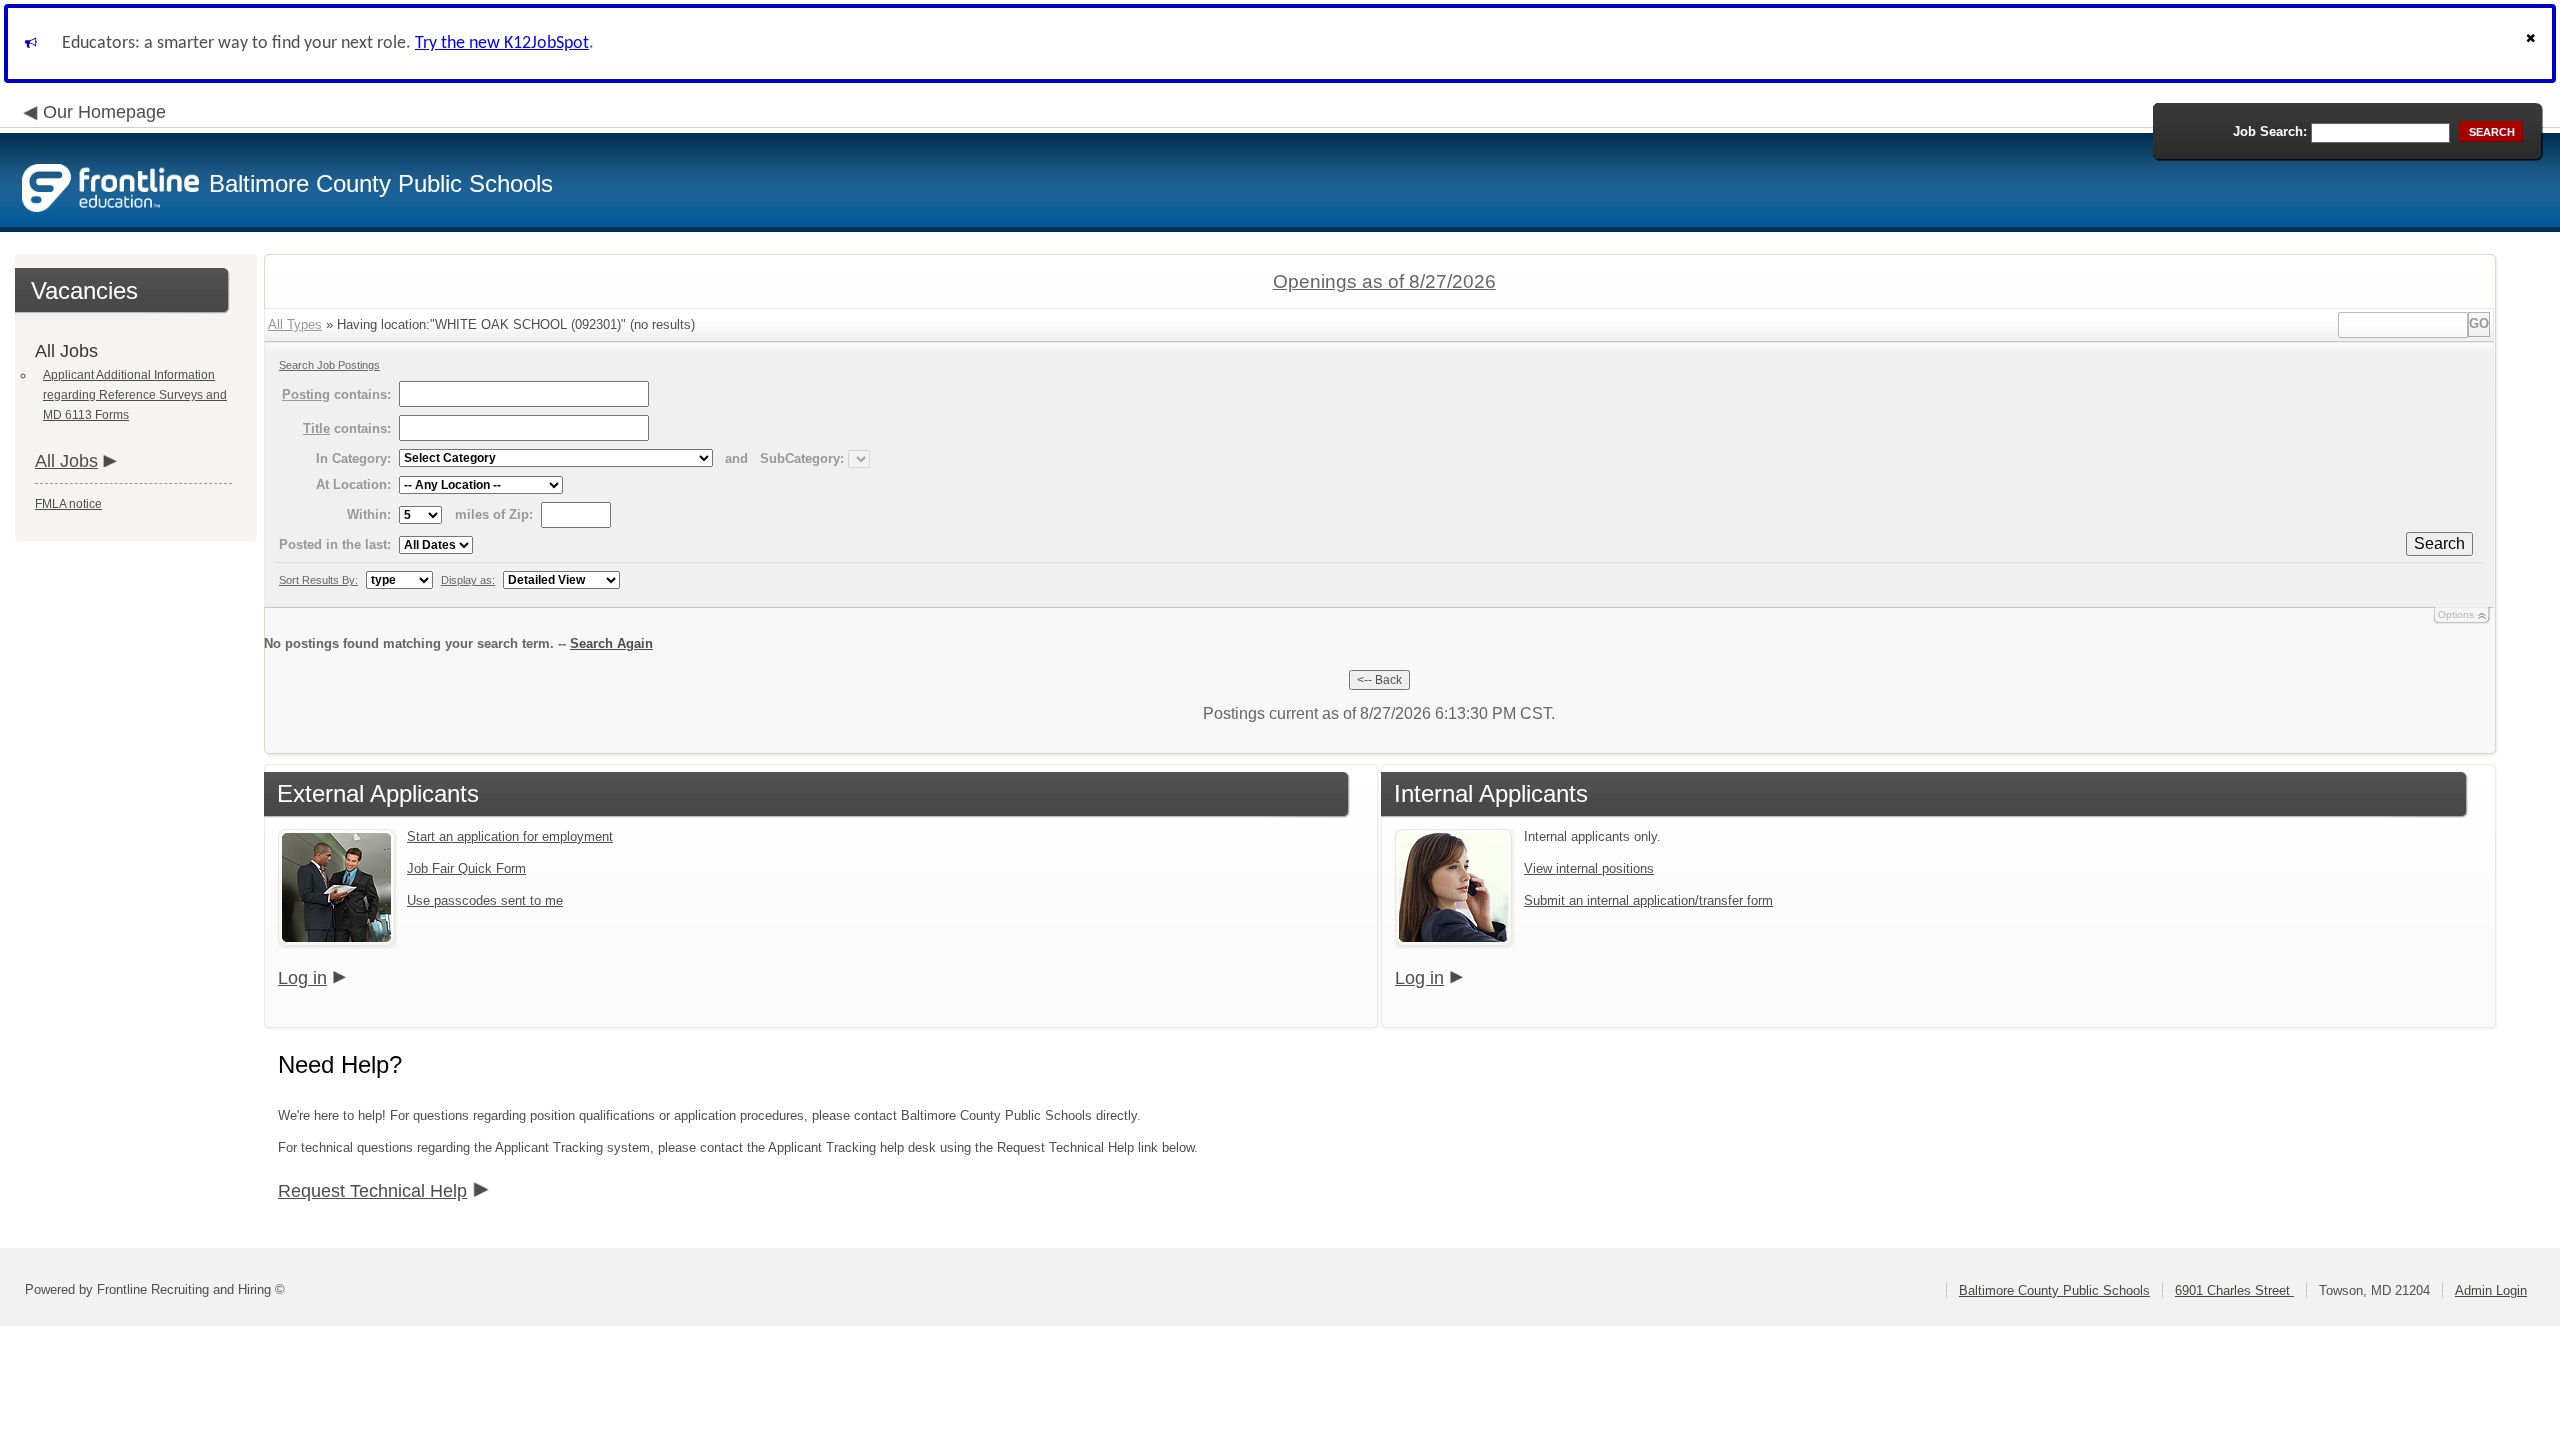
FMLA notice (68, 504)
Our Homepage (104, 112)
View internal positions (1589, 868)
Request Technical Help (372, 1191)
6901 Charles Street (2234, 1290)
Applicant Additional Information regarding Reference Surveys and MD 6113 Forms (135, 395)
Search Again (611, 643)
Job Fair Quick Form (466, 868)
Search (2439, 543)
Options (2456, 614)
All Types (295, 324)
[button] (2533, 43)
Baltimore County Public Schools (2054, 1290)
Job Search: (2270, 131)
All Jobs (66, 461)
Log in (302, 978)
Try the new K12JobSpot (502, 43)
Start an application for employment (510, 836)
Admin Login (2491, 1290)
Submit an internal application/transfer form (1648, 900)
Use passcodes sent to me (485, 900)
